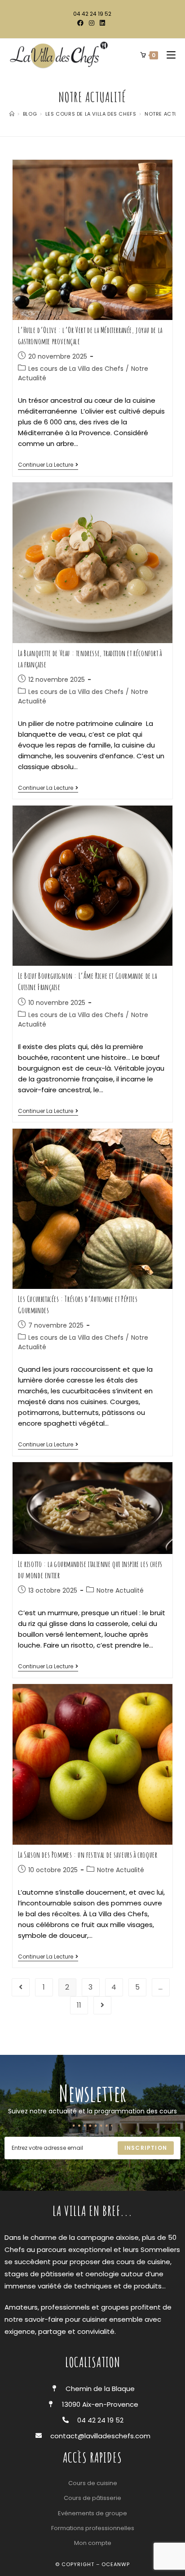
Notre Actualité (120, 1590)
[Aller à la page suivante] (102, 2005)
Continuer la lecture (48, 465)
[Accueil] (12, 114)
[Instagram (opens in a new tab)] (92, 23)
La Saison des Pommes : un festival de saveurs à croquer (88, 1855)
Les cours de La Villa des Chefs (76, 369)
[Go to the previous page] (21, 1987)
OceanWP (116, 2564)
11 (79, 2005)
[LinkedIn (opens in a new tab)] (102, 23)
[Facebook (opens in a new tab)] (82, 23)
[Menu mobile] (168, 55)
